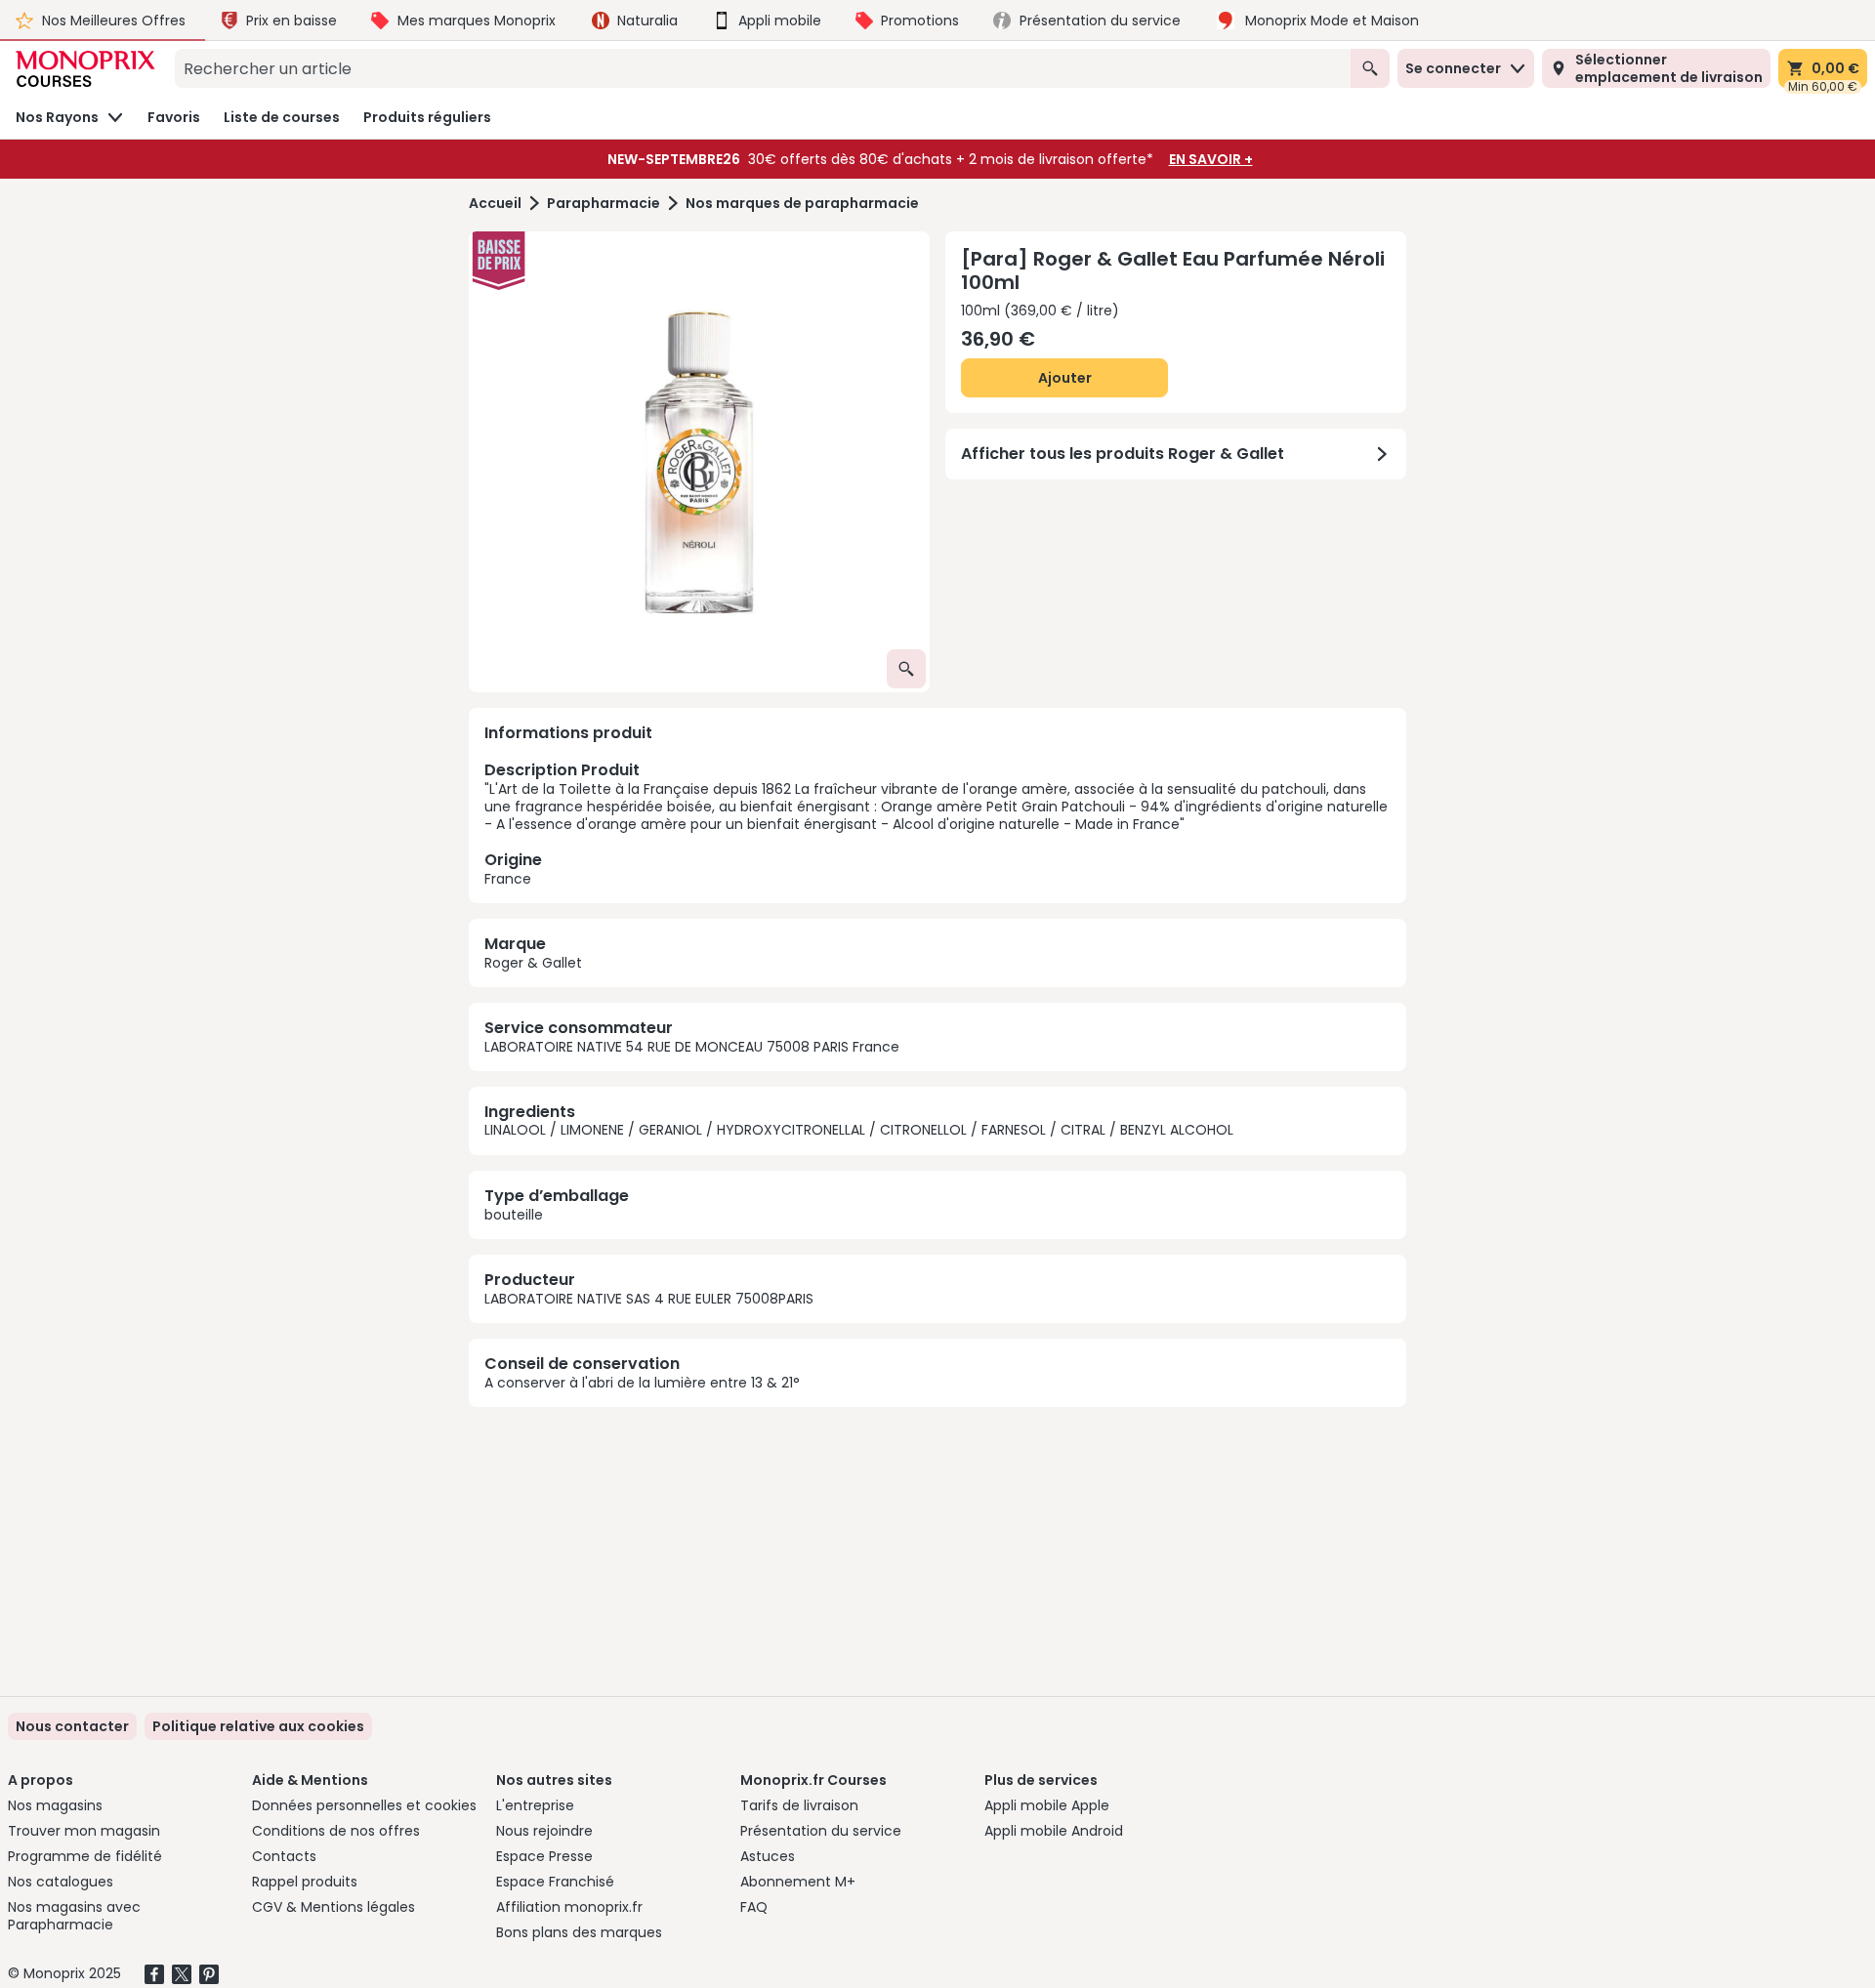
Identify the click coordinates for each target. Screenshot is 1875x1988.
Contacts (284, 1856)
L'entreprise (535, 1805)
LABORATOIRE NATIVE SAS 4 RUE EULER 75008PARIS (649, 1299)
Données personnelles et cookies (364, 1805)
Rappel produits (305, 1882)
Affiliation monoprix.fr (569, 1907)
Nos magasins (55, 1805)
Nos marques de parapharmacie (802, 204)
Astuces (768, 1856)
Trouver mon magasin (84, 1831)
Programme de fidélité (85, 1856)
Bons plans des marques (579, 1932)
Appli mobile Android (1054, 1831)
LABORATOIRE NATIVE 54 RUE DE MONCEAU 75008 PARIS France (692, 1047)
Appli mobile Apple (1047, 1805)
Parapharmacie (604, 204)
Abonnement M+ (798, 1882)
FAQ (754, 1907)
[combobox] (763, 68)
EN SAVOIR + (1211, 159)
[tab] (699, 462)
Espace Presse (544, 1856)
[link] (258, 1726)
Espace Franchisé (555, 1882)
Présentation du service (821, 1831)
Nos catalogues (61, 1882)
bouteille (514, 1215)
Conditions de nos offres (336, 1831)
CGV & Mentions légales (333, 1907)
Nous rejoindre (544, 1831)
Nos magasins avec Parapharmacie (74, 1916)
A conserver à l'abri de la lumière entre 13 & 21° (642, 1383)
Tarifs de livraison (799, 1805)
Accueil (495, 204)
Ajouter (1065, 378)
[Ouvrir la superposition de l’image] (906, 669)
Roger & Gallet (533, 963)
